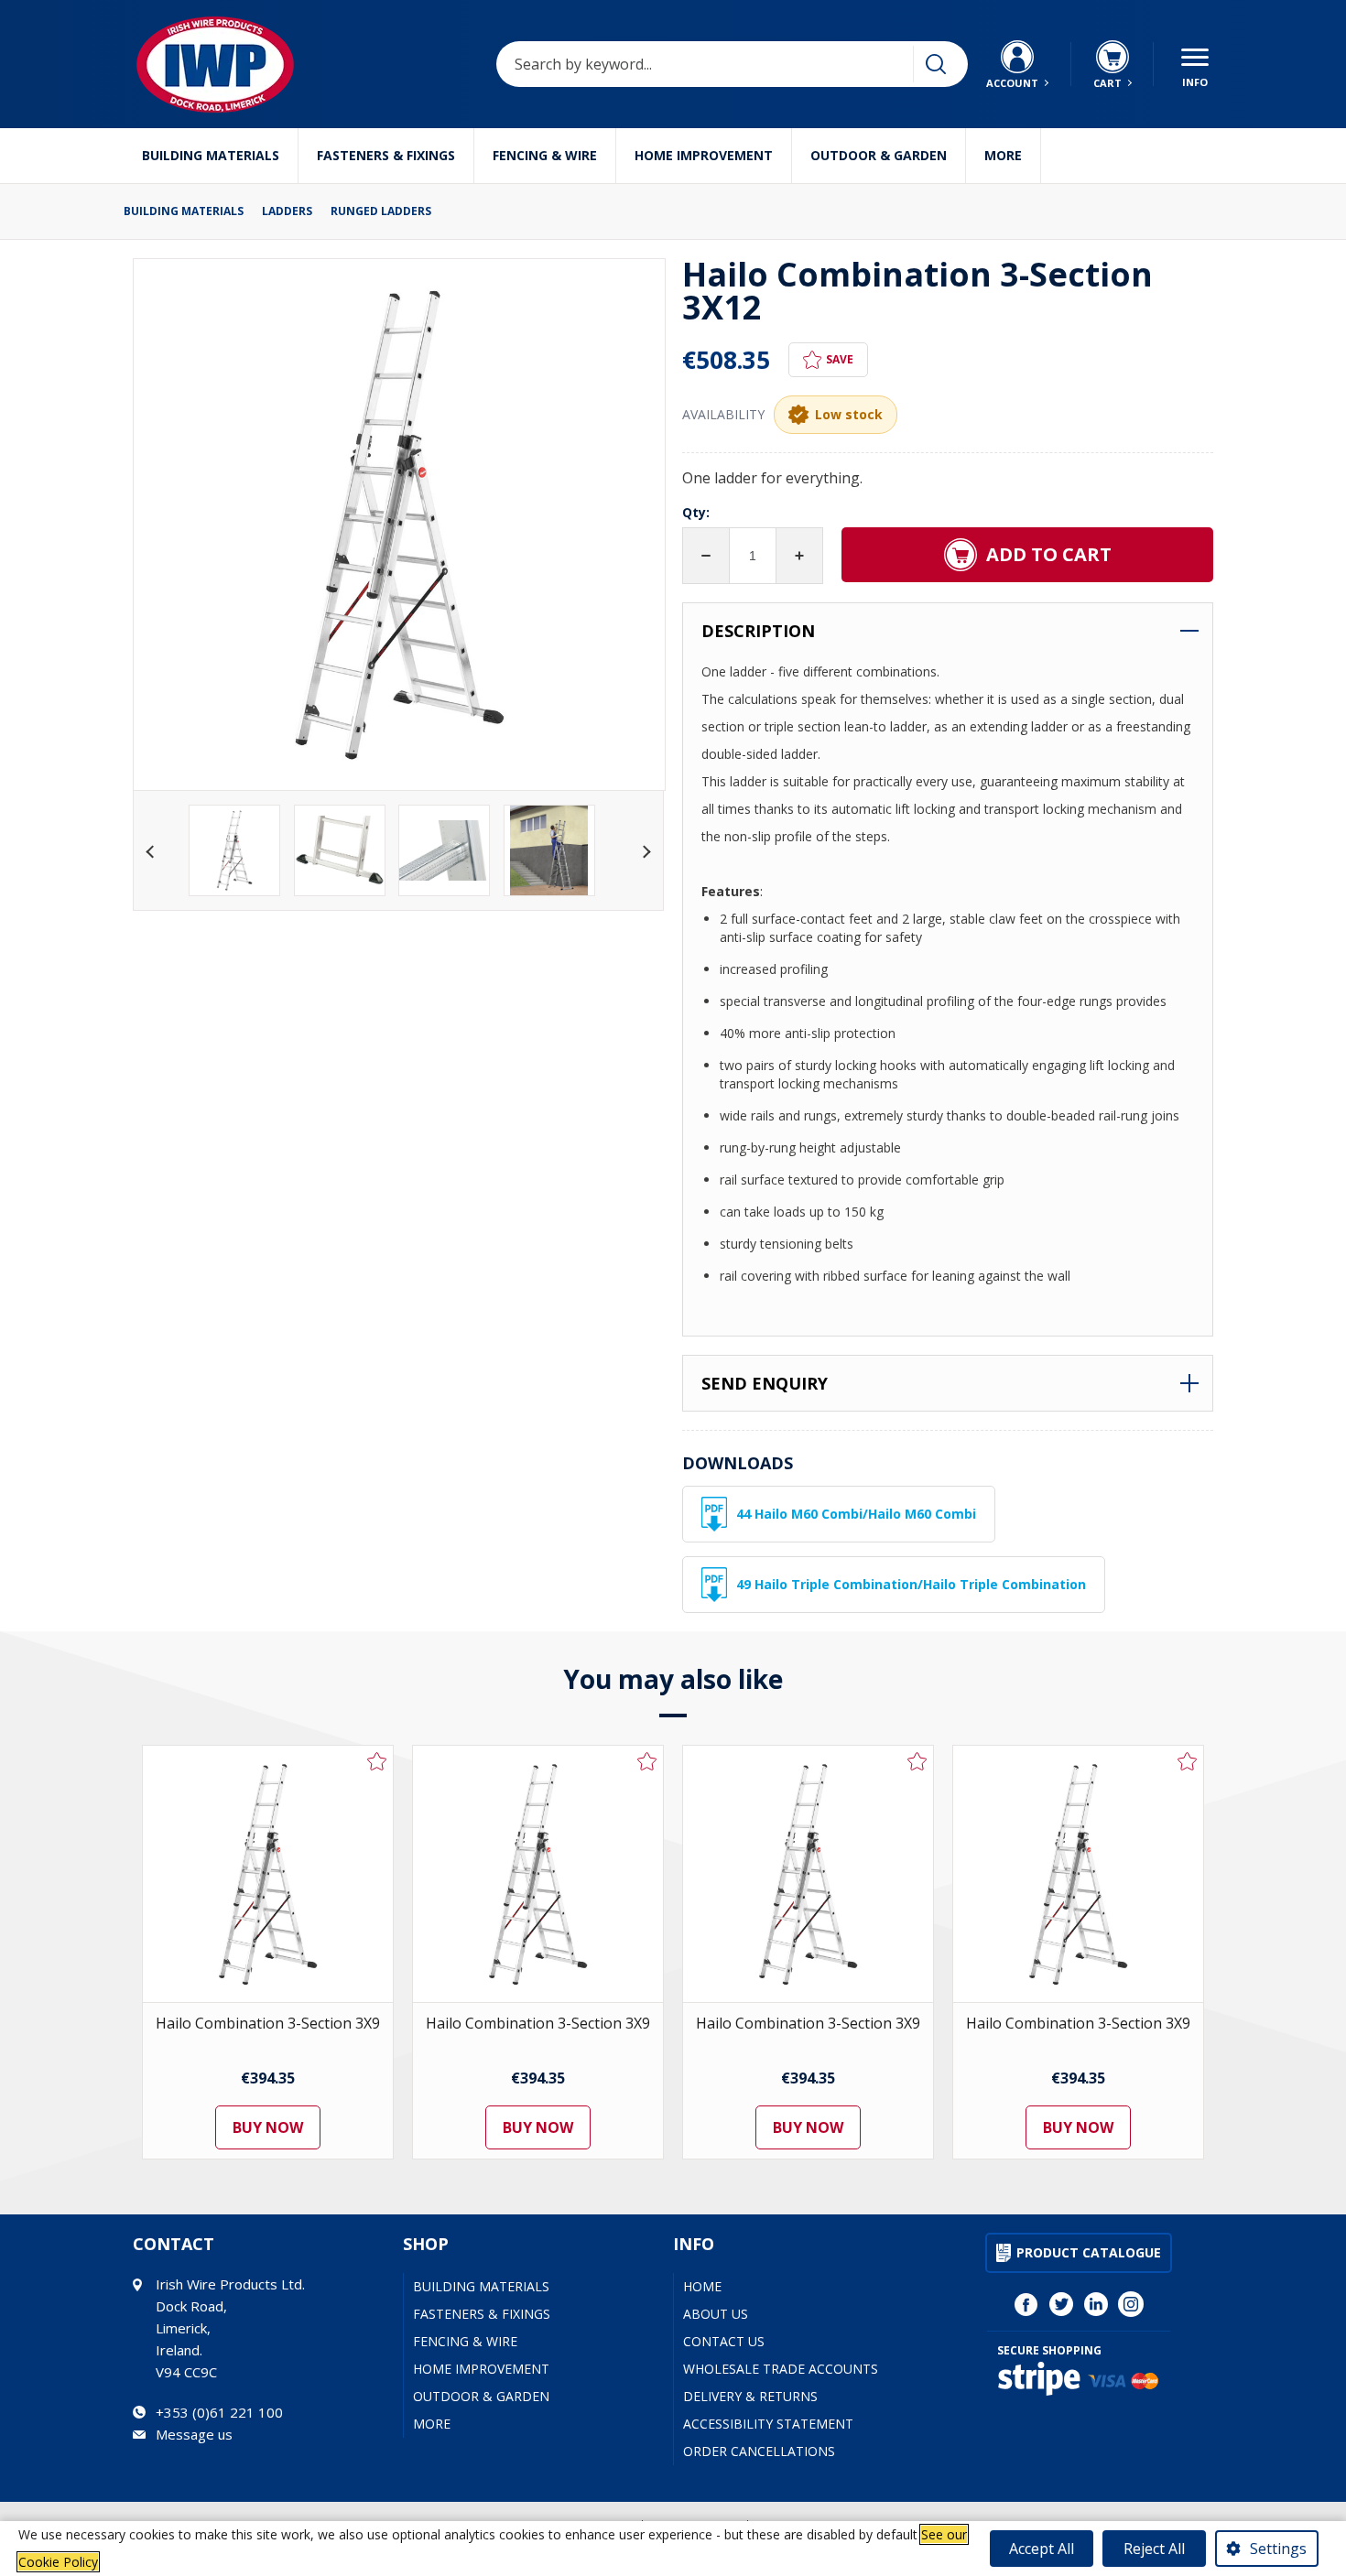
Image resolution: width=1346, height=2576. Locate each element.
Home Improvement (704, 155)
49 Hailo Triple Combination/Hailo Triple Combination (911, 1584)
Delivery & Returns (750, 2396)
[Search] (936, 64)
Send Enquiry (765, 1383)
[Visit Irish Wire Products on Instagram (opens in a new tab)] (1131, 2304)
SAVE (840, 359)
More (1003, 155)
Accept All (1042, 2549)
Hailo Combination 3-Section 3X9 (268, 2023)
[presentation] (152, 850)
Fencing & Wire (545, 155)
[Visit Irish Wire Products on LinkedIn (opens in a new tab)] (1096, 2304)
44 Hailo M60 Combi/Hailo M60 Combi (856, 1514)
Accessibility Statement (768, 2424)
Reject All (1154, 2549)
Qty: (696, 512)
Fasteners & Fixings (386, 155)
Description (758, 631)
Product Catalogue (1089, 2252)
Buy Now (268, 2127)
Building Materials (211, 155)
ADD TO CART (1049, 554)
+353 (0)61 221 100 (219, 2412)
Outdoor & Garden (879, 155)
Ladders (287, 211)
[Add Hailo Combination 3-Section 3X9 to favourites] (377, 1761)
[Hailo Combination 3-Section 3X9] (268, 1874)
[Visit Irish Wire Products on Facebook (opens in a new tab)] (1026, 2304)
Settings (1278, 2549)
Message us (194, 2434)
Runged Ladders (381, 211)
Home (702, 2286)
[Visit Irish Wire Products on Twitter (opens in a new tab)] (1061, 2304)
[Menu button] (1195, 64)
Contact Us (724, 2341)
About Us (716, 2314)
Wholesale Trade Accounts (781, 2369)
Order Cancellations (759, 2451)
